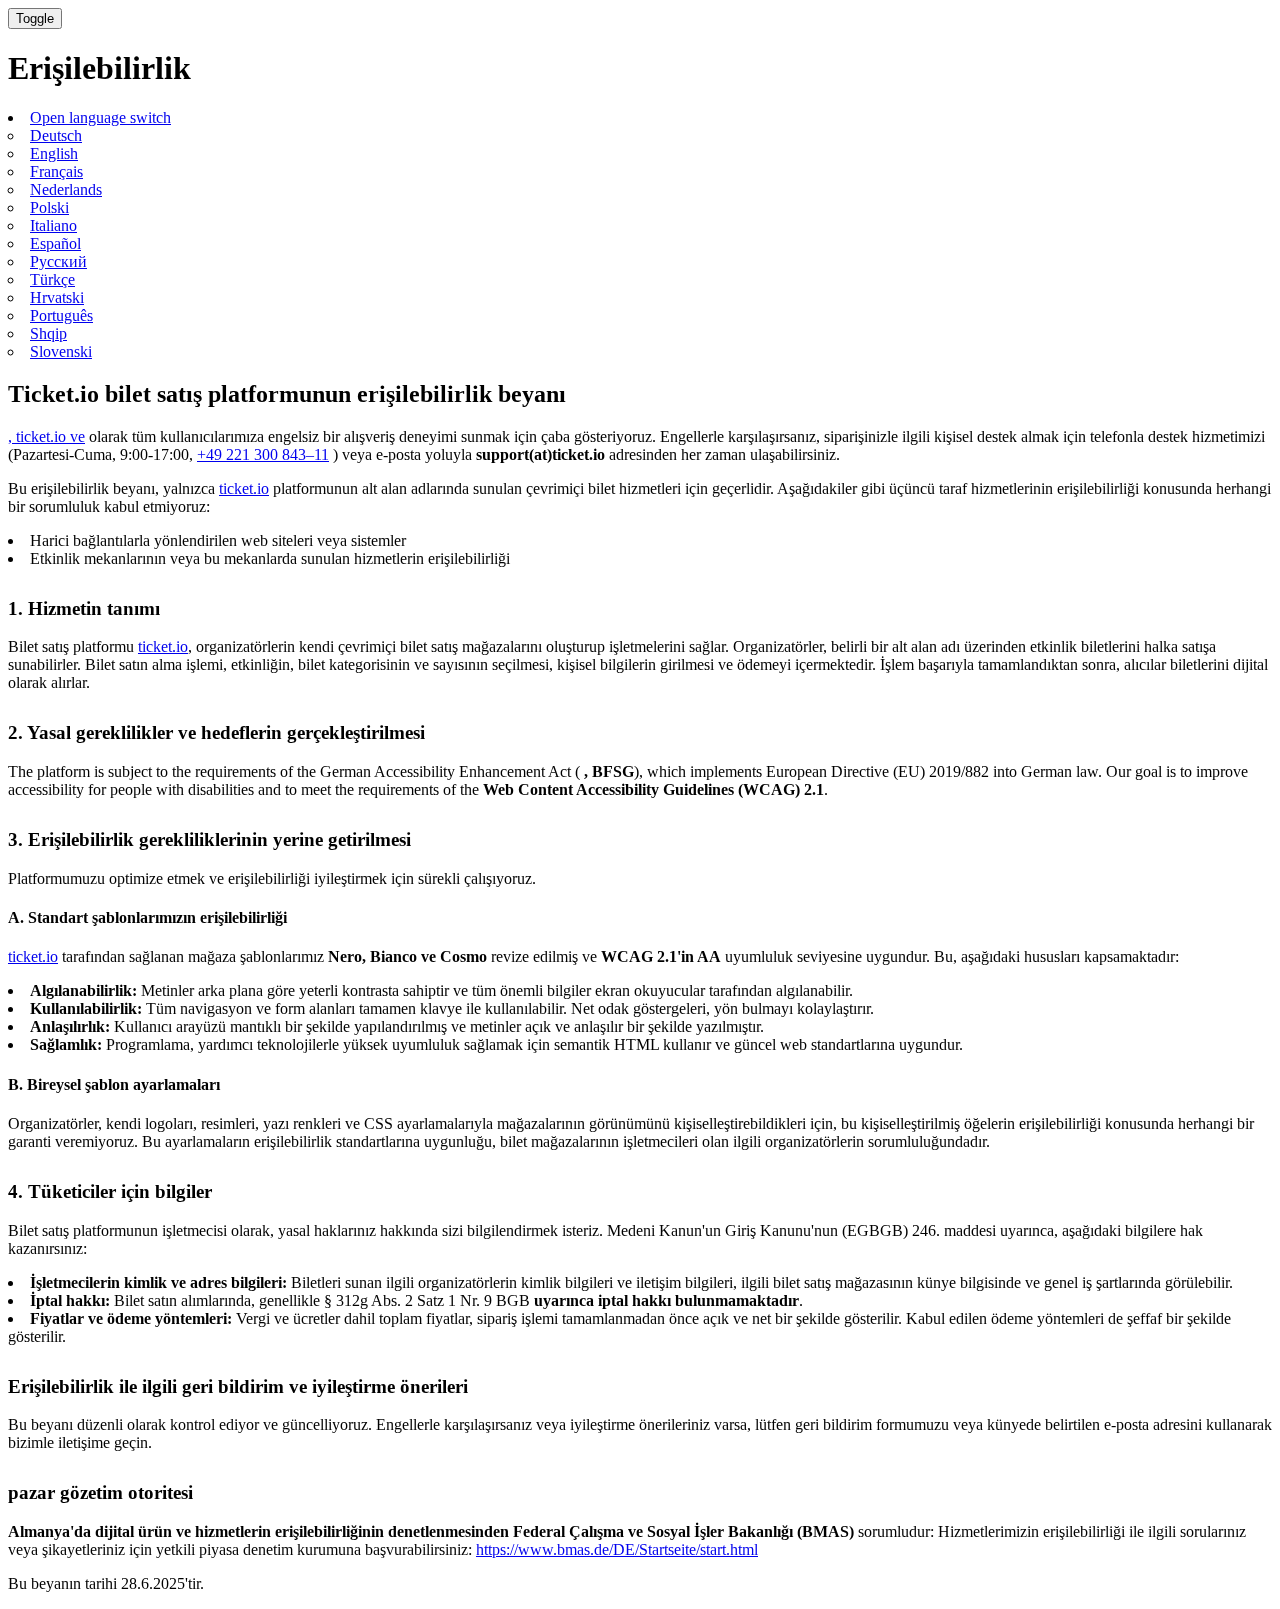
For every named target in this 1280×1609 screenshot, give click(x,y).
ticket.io (244, 488)
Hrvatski (57, 297)
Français (56, 171)
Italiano (53, 225)
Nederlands (66, 189)
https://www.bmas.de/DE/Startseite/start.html (617, 1549)
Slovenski (61, 351)
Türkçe (52, 279)
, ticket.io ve (46, 436)
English (54, 153)
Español (55, 243)
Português (61, 315)
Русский (58, 261)
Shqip (48, 333)
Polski (49, 207)
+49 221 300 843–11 (263, 454)
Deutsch (56, 135)
